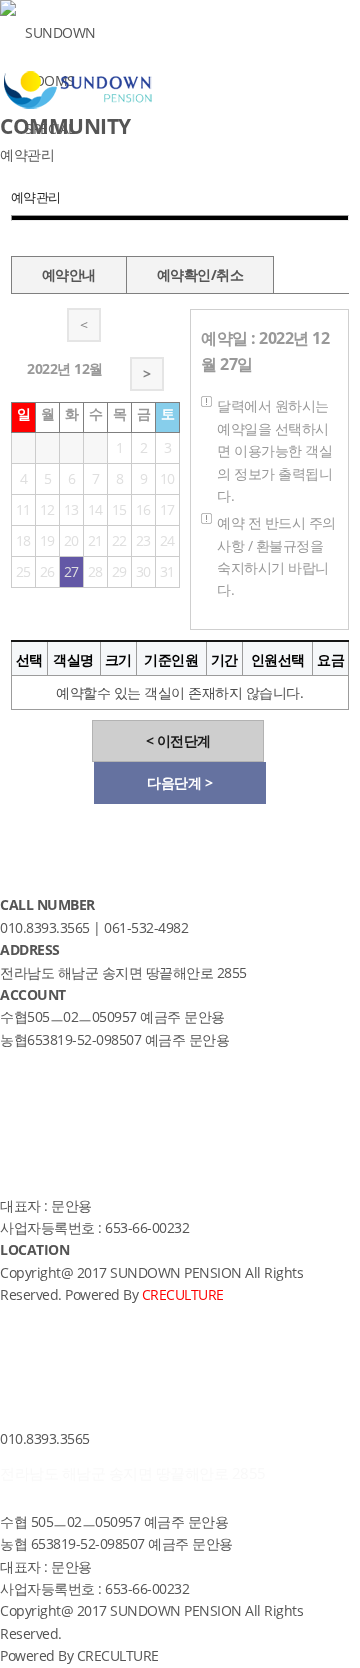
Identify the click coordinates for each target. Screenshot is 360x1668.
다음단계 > (179, 782)
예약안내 (69, 274)
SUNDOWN (60, 32)
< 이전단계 (178, 740)
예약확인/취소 (200, 274)
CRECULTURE (118, 1655)
